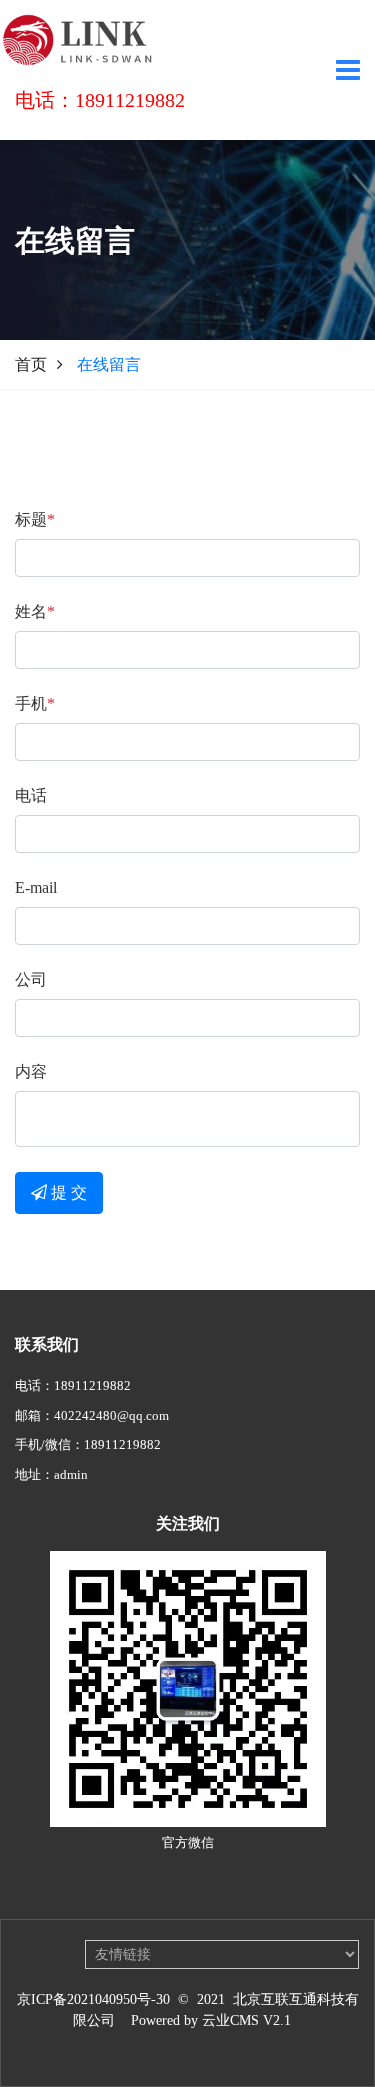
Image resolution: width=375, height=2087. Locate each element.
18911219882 (92, 1385)
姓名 (35, 611)
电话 (31, 795)
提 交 (67, 1192)
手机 (35, 703)
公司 (31, 979)
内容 (31, 1071)
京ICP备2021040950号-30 (93, 1999)
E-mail (36, 887)
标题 (35, 519)
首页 (31, 364)
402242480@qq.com (111, 1415)
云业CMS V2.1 (246, 2020)
